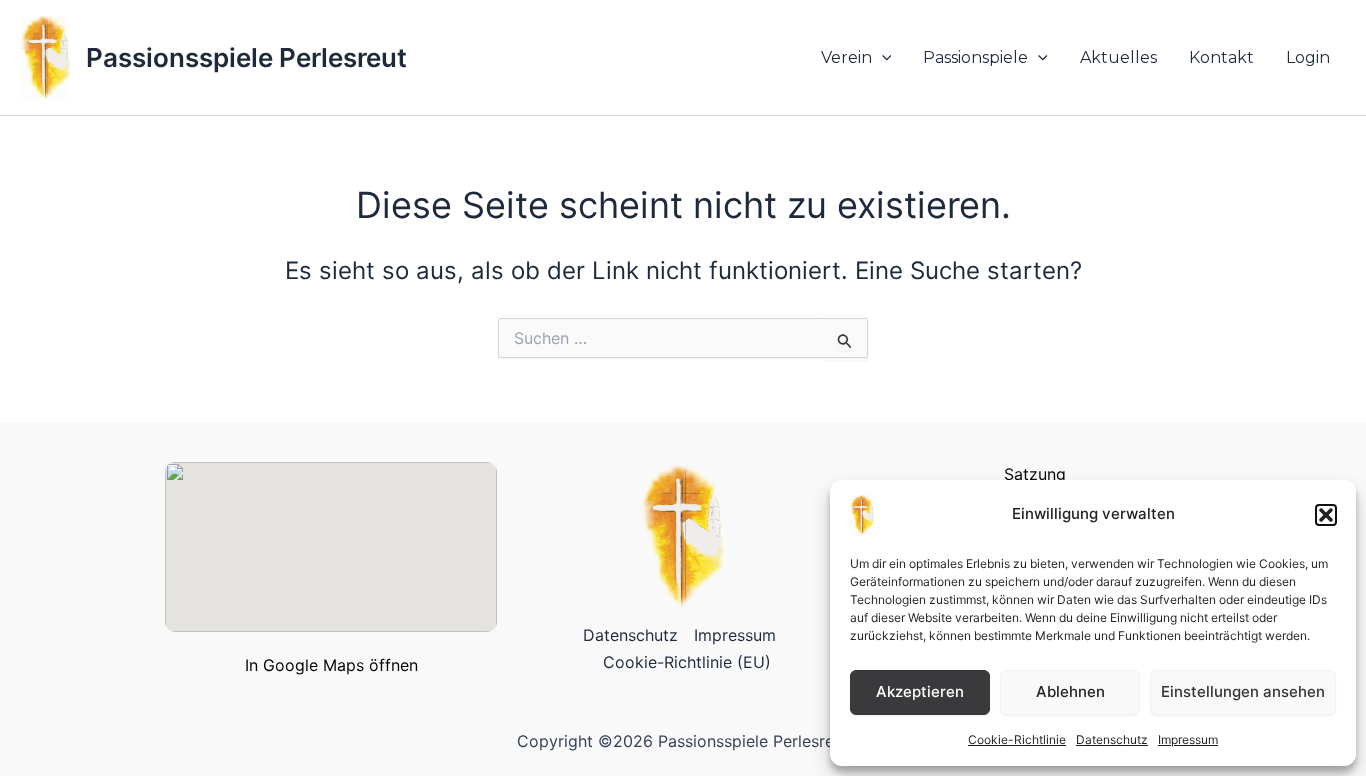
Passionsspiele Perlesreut (246, 57)
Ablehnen (1070, 691)
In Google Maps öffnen (331, 665)
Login (1308, 57)
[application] (882, 58)
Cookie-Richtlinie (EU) (687, 662)
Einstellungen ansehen (1243, 691)
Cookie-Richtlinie (1017, 739)
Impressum (1188, 739)
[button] (1326, 515)
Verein (846, 57)
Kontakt (1221, 57)
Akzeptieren (920, 691)
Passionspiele (975, 57)
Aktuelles (1118, 57)
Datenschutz (1112, 739)
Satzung (1035, 474)
